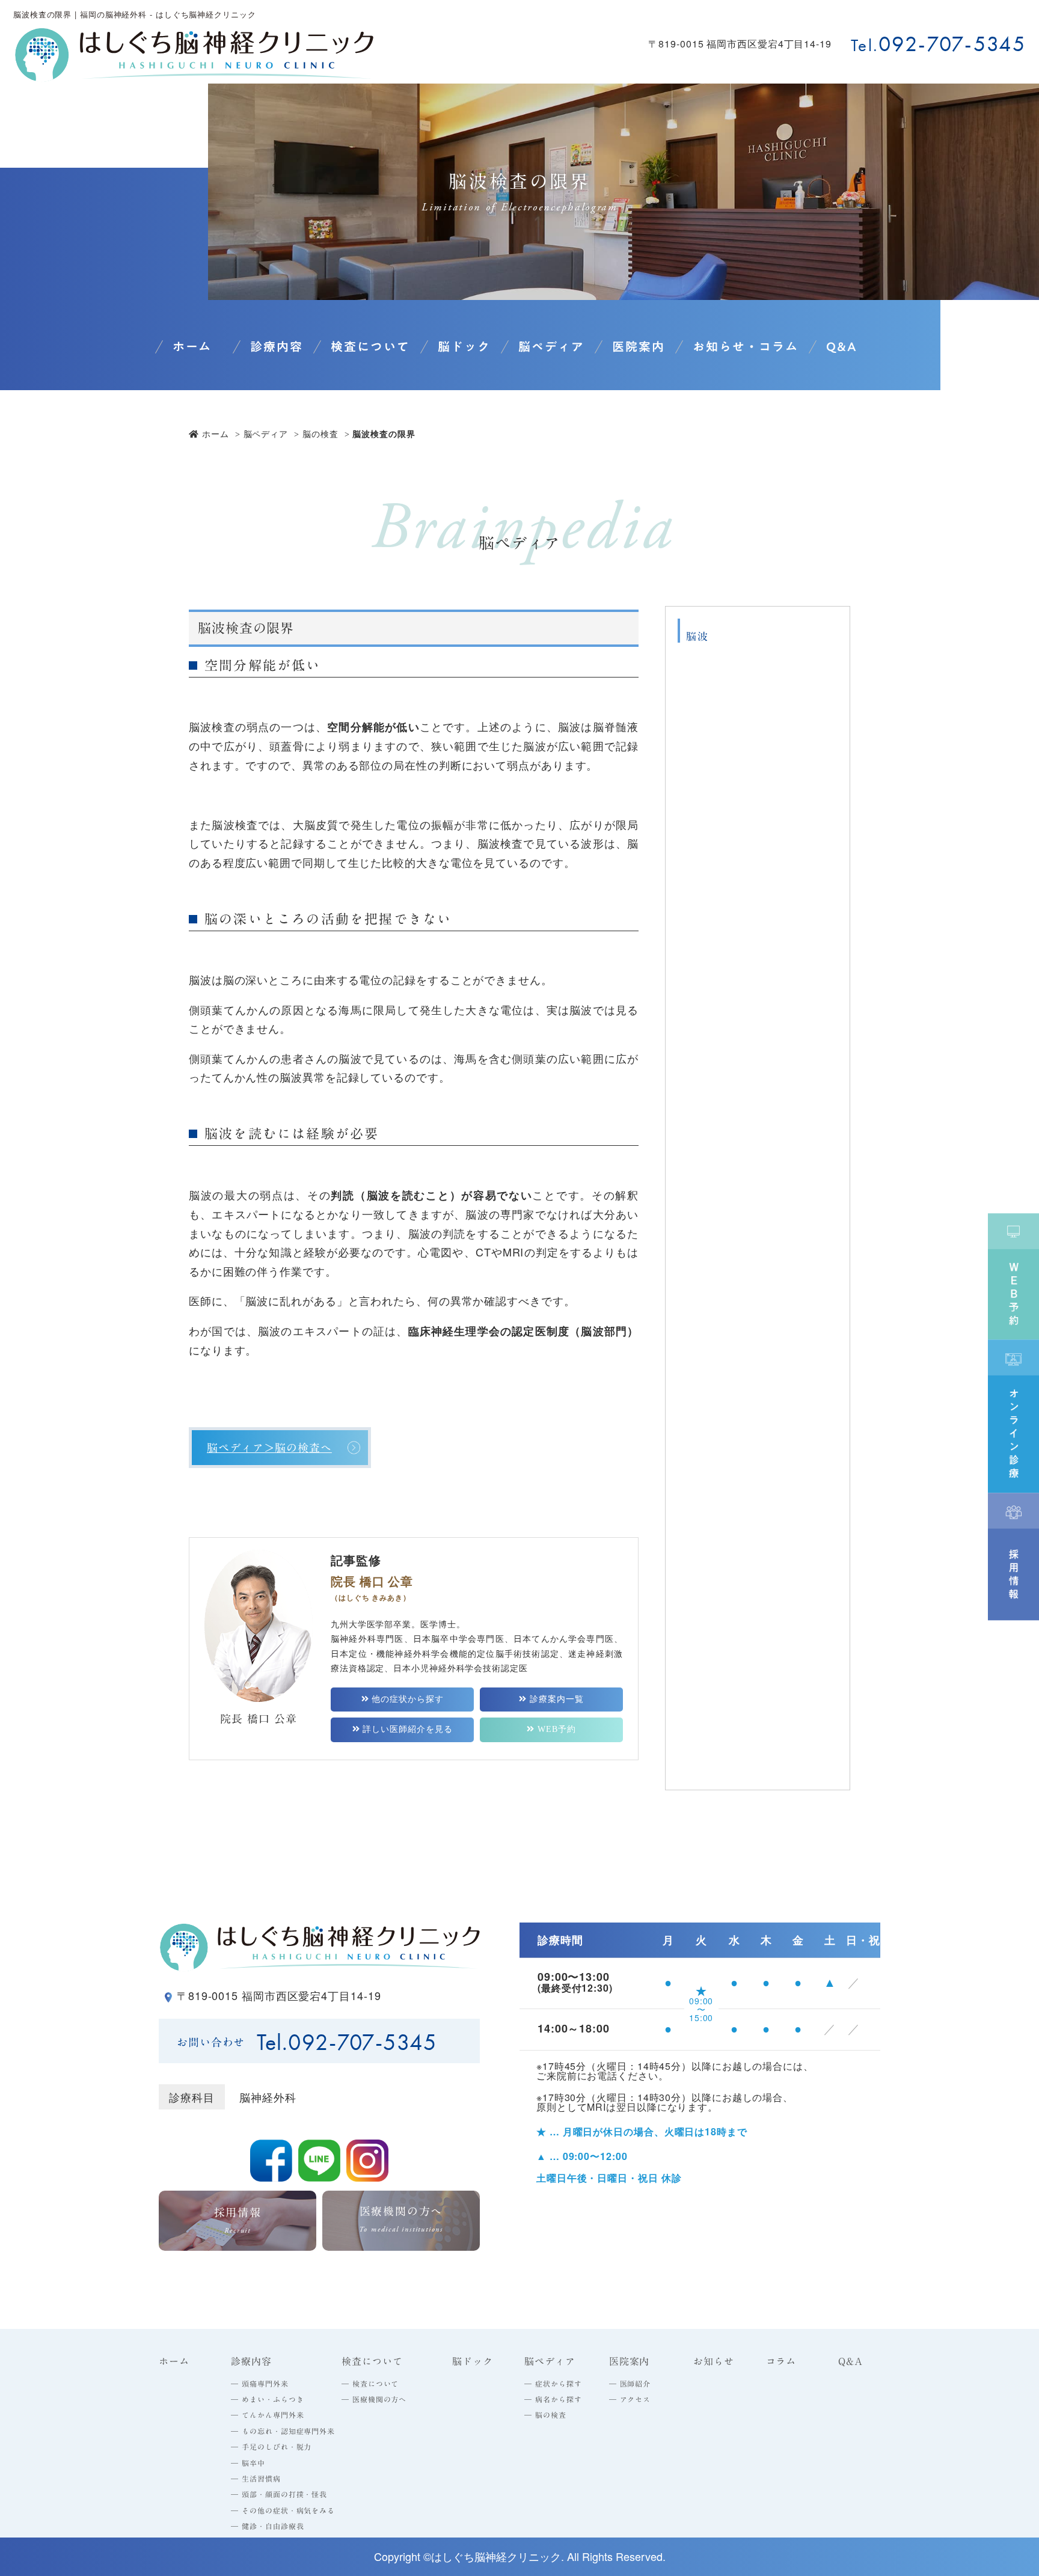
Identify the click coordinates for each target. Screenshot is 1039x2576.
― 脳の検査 (545, 2415)
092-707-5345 (952, 44)
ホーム (192, 346)
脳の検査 (320, 433)
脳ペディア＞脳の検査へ (269, 1448)
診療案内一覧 (555, 1699)
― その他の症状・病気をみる (283, 2510)
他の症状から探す (406, 1699)
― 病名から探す (553, 2399)
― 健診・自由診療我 (267, 2526)
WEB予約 (555, 1729)
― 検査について (370, 2384)
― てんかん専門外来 (267, 2415)
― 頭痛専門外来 (259, 2384)
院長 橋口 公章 (258, 1719)
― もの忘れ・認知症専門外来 (283, 2431)
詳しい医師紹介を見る (406, 1729)
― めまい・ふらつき (267, 2399)
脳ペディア (266, 433)
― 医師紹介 (630, 2384)
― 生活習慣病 (256, 2479)
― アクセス (630, 2399)
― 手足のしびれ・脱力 (271, 2447)
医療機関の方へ (401, 2220)
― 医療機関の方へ (374, 2399)
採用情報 (238, 2221)
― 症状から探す (553, 2384)
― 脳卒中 (248, 2463)
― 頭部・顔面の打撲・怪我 (279, 2494)
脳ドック (464, 346)
